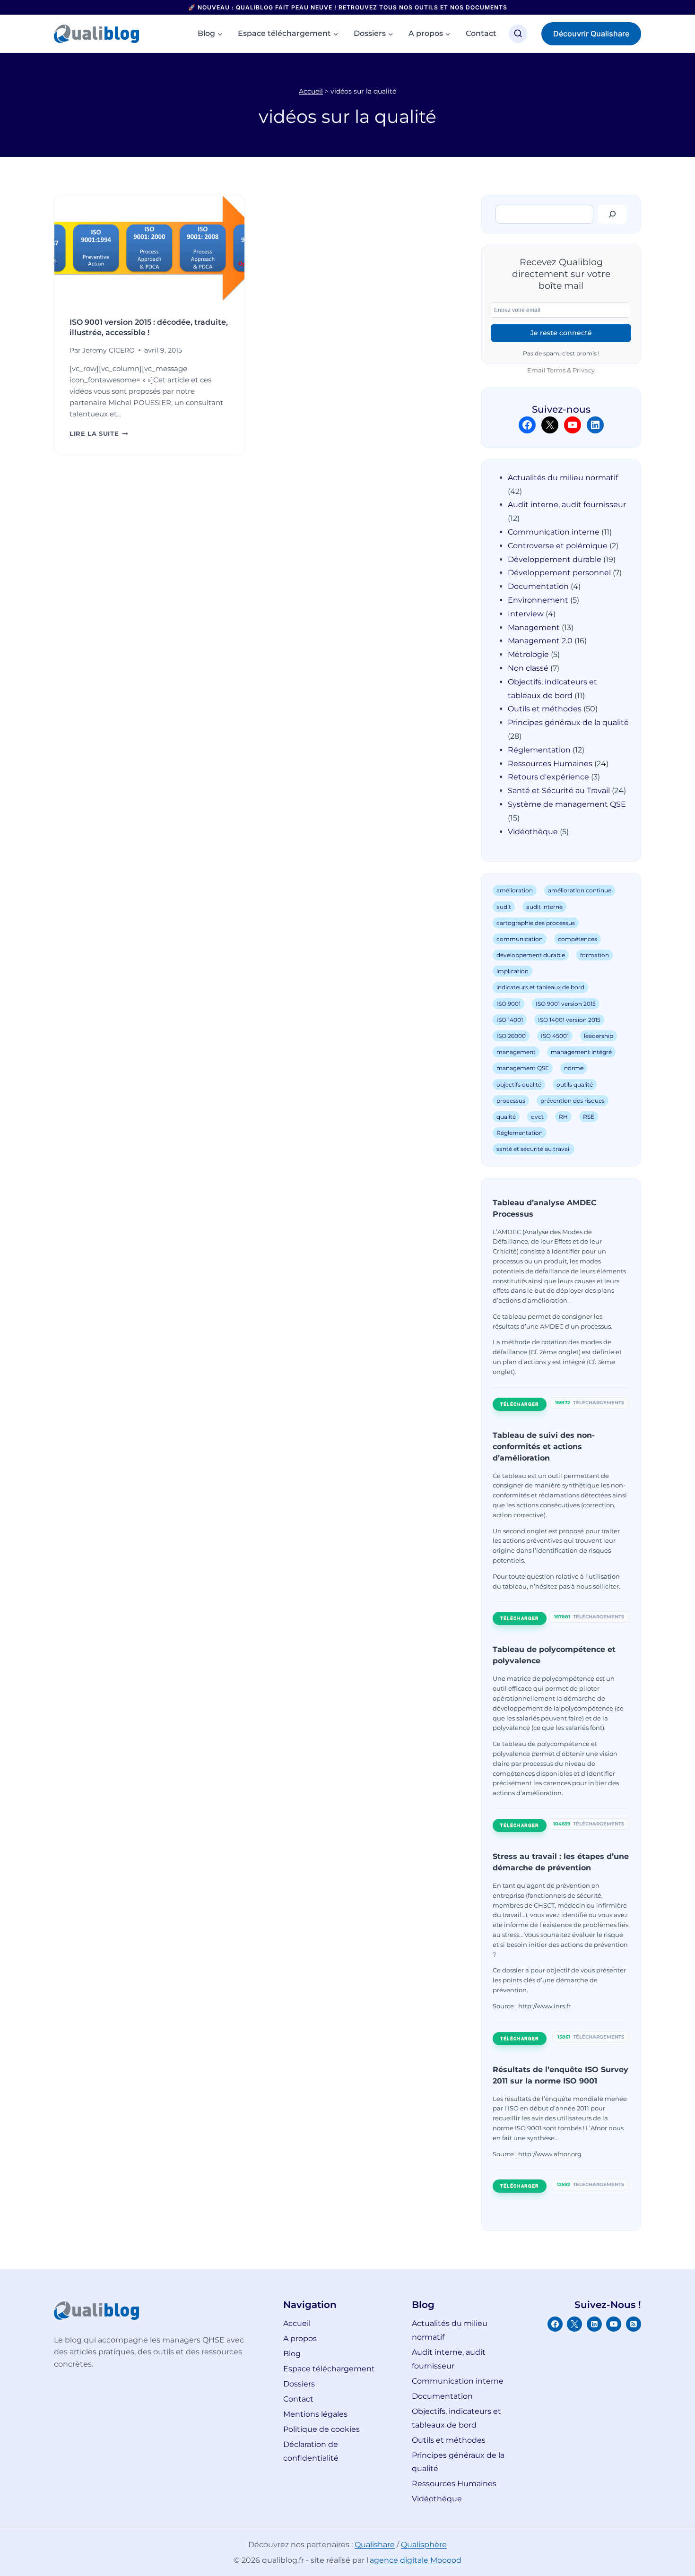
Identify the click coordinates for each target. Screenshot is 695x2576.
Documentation (538, 586)
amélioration (515, 890)
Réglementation (539, 750)
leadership (599, 1036)
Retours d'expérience (548, 777)
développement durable (531, 955)
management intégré (581, 1052)
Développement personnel (559, 573)
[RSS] (634, 2324)
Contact (481, 33)
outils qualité (575, 1085)
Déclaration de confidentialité (311, 2451)
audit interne (544, 907)
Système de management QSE (567, 804)
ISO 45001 (555, 1036)
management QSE (523, 1068)
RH (563, 1117)
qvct (537, 1117)
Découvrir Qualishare (591, 34)
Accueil (311, 91)
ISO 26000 (511, 1036)
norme (574, 1068)
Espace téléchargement (329, 2369)
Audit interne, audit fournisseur (567, 505)
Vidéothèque (533, 832)
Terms (556, 370)
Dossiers (299, 2384)
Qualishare (375, 2545)
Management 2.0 (540, 641)
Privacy (584, 370)
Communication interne (554, 532)
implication (513, 971)
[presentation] (149, 249)
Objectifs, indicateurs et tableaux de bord (456, 2418)
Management (534, 627)
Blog (292, 2354)
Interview (526, 614)
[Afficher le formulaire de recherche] (518, 34)
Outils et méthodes (545, 709)
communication (520, 939)
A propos (300, 2338)
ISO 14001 (510, 1020)
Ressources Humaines (550, 764)
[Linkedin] (594, 2324)
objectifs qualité (519, 1085)
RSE (589, 1117)
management (516, 1052)
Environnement (538, 600)
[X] (574, 2324)
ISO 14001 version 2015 (569, 1020)
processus (511, 1101)
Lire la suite (99, 434)
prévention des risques (573, 1101)
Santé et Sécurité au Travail (559, 791)
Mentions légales (315, 2414)
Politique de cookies (321, 2429)
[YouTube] (614, 2324)
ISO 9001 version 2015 (566, 1004)
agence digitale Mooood (416, 2560)
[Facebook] (555, 2324)
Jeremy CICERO (109, 350)
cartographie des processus (536, 923)
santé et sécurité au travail (534, 1149)
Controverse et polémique (558, 546)
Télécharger (520, 1404)
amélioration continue (580, 890)
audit (504, 907)
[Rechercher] (612, 214)
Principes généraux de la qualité (568, 722)
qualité (506, 1117)
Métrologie (528, 654)
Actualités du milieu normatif (563, 478)
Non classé (528, 668)
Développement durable (555, 559)
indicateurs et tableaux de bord (540, 987)
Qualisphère (424, 2545)
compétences (578, 939)
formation (595, 955)
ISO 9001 (508, 1004)
